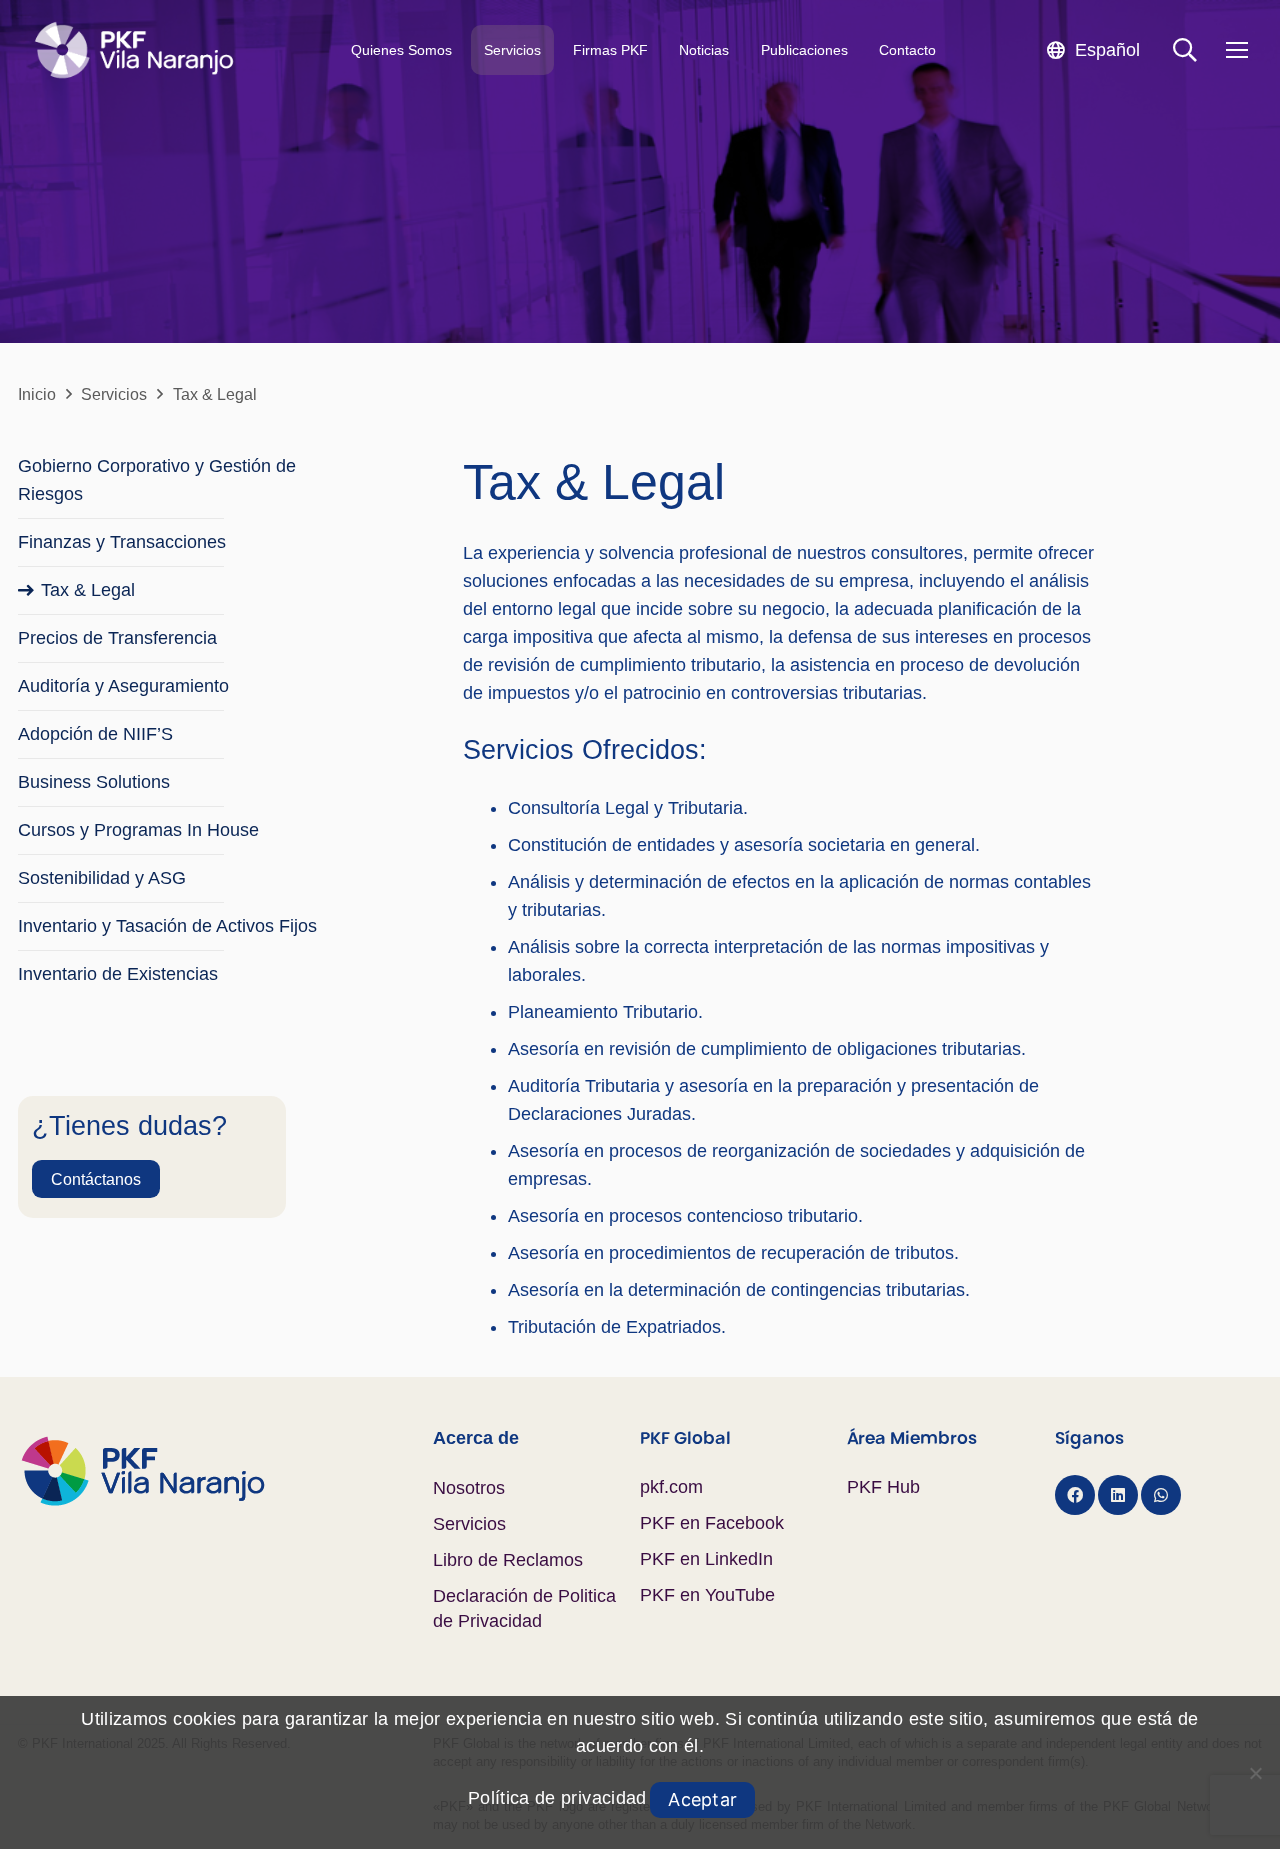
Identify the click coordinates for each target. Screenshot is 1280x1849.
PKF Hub (883, 1487)
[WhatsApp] (1161, 1495)
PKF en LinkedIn (706, 1559)
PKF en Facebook (712, 1523)
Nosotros (469, 1488)
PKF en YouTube (707, 1595)
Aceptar (702, 1799)
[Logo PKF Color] (225, 1471)
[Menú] (1236, 50)
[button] (1093, 49)
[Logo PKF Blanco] (133, 50)
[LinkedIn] (1118, 1495)
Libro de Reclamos (508, 1560)
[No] (1255, 1773)
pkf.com (671, 1487)
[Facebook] (1075, 1495)
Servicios (469, 1524)
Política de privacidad (557, 1798)
